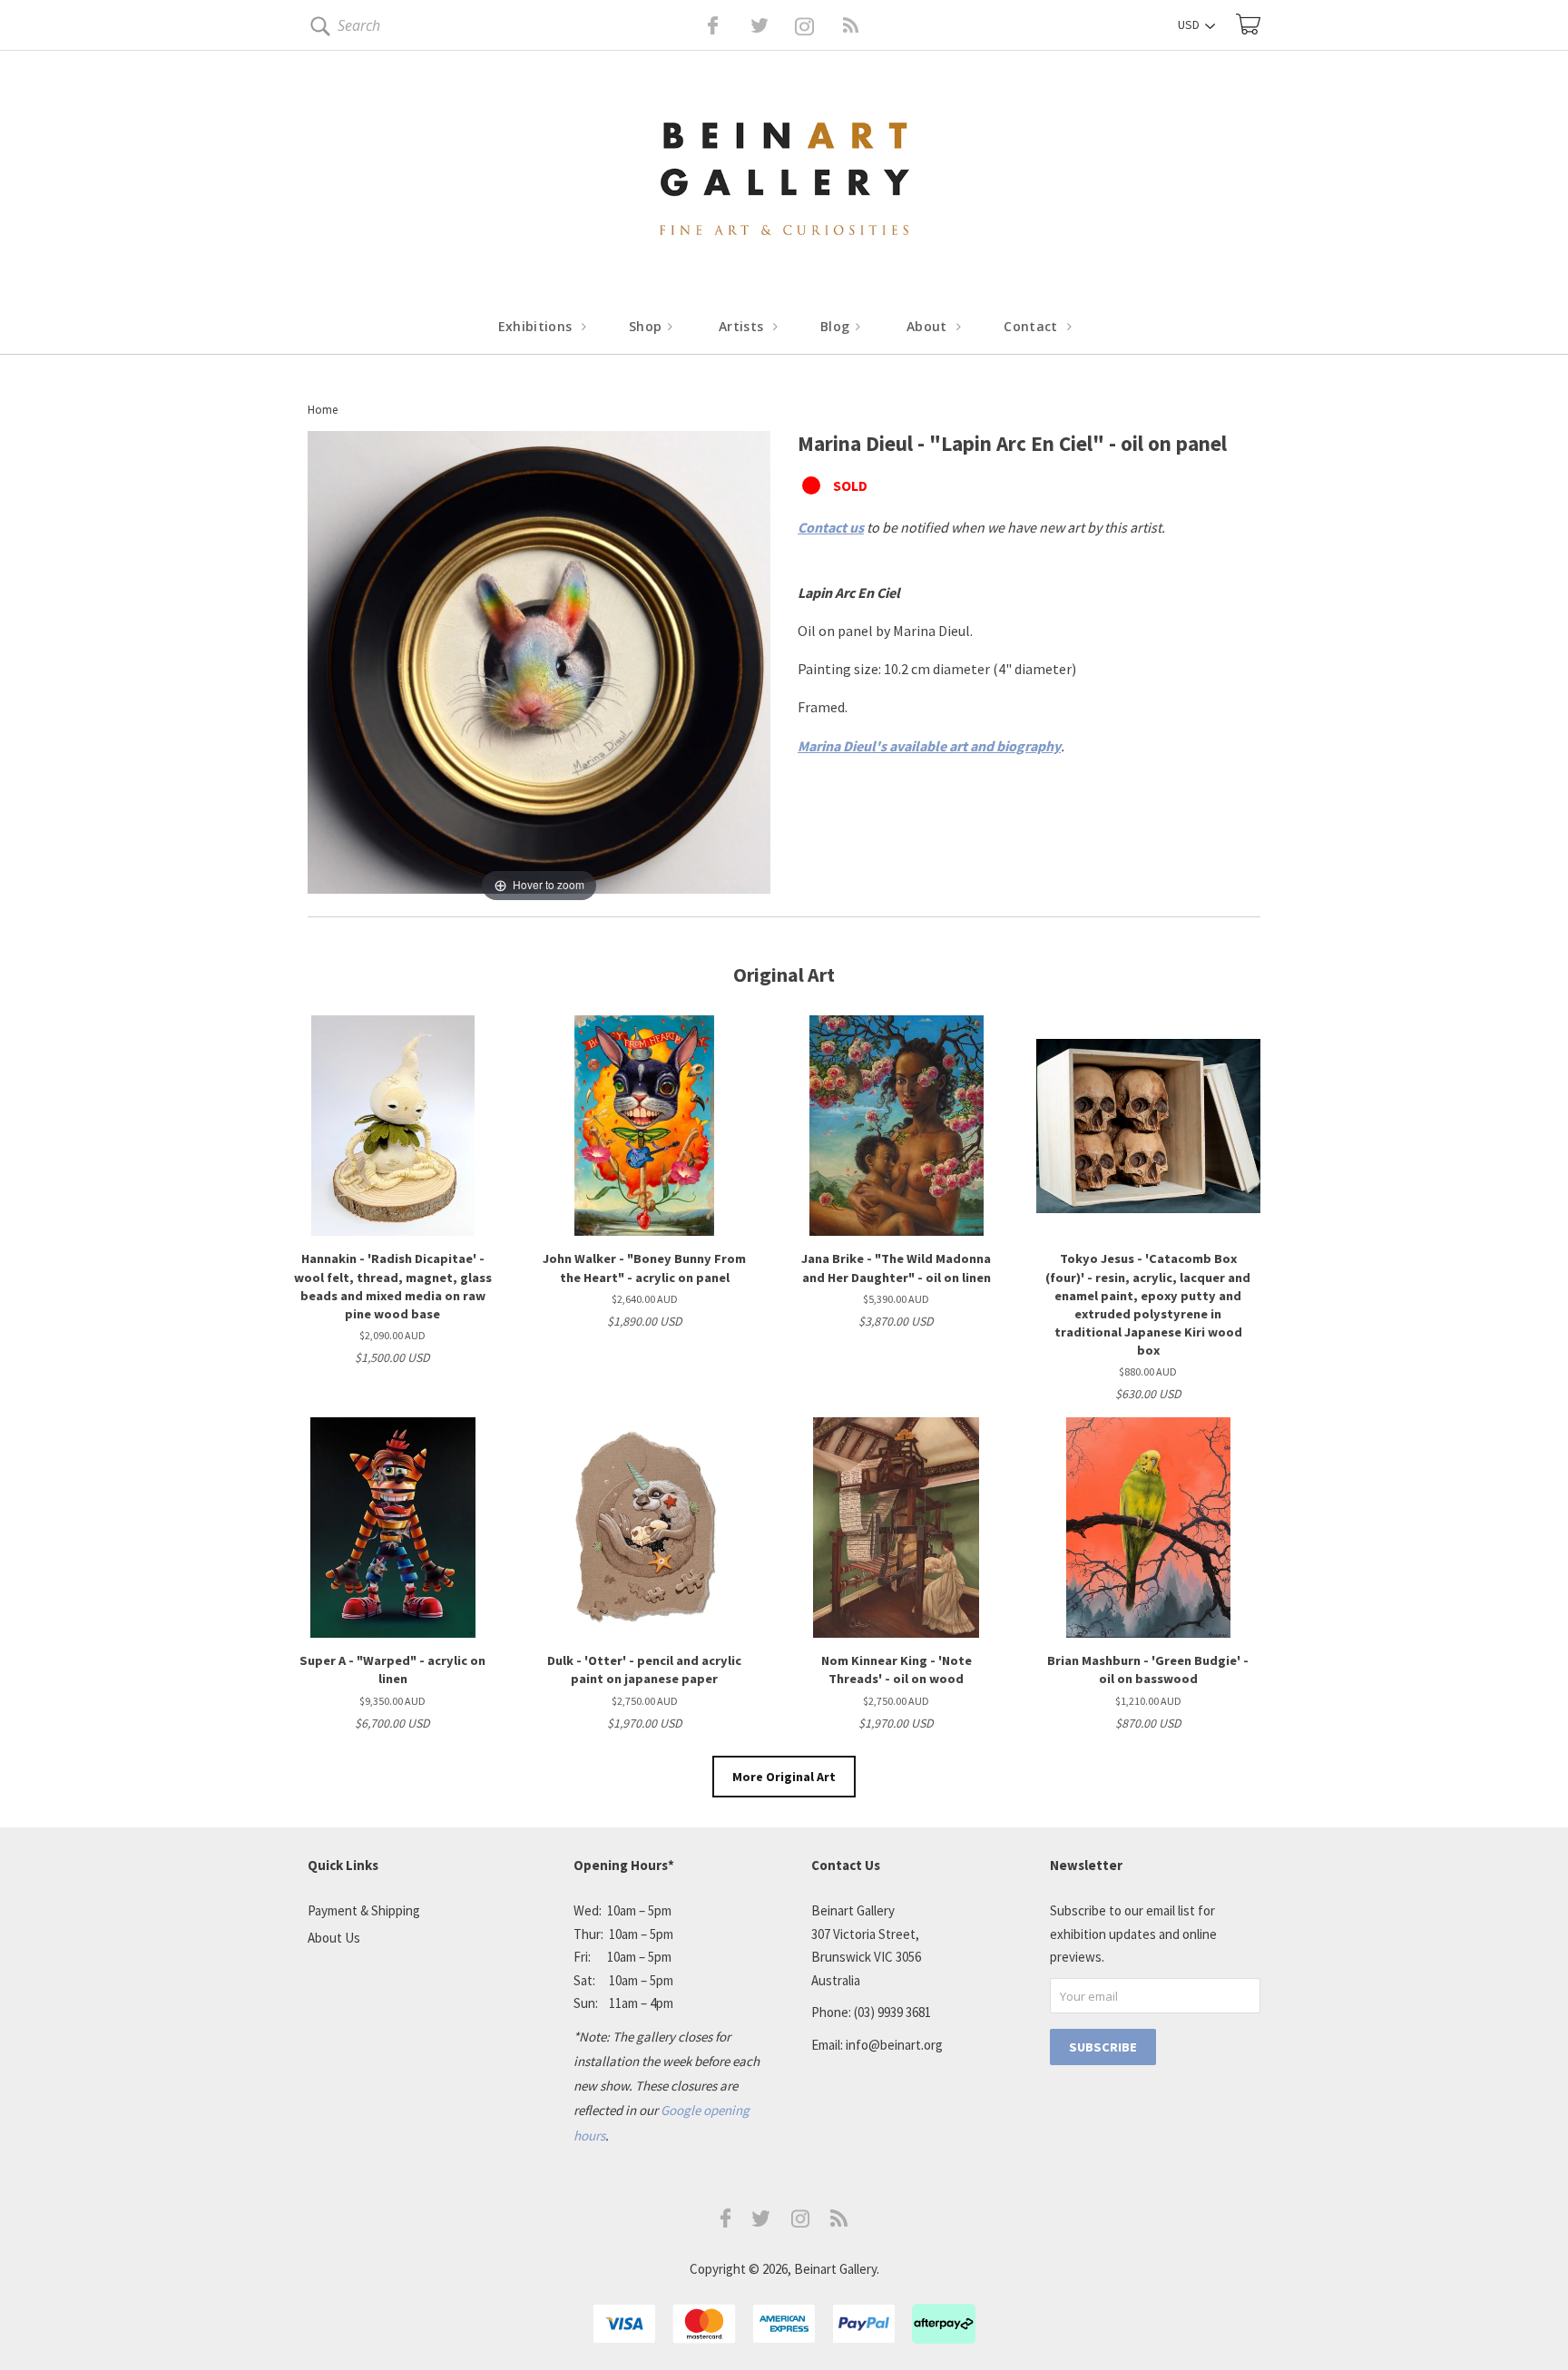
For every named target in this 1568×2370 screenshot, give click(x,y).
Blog (837, 326)
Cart (1248, 24)
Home (323, 410)
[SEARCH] (317, 29)
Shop (647, 326)
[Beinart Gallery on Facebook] (700, 25)
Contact (1033, 326)
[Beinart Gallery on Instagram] (800, 2223)
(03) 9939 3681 (892, 2012)
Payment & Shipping (364, 1910)
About (929, 326)
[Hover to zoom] (539, 667)
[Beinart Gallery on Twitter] (726, 25)
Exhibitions (537, 326)
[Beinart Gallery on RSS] (818, 25)
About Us (334, 1938)
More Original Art (784, 1777)
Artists (743, 326)
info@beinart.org (894, 2045)
